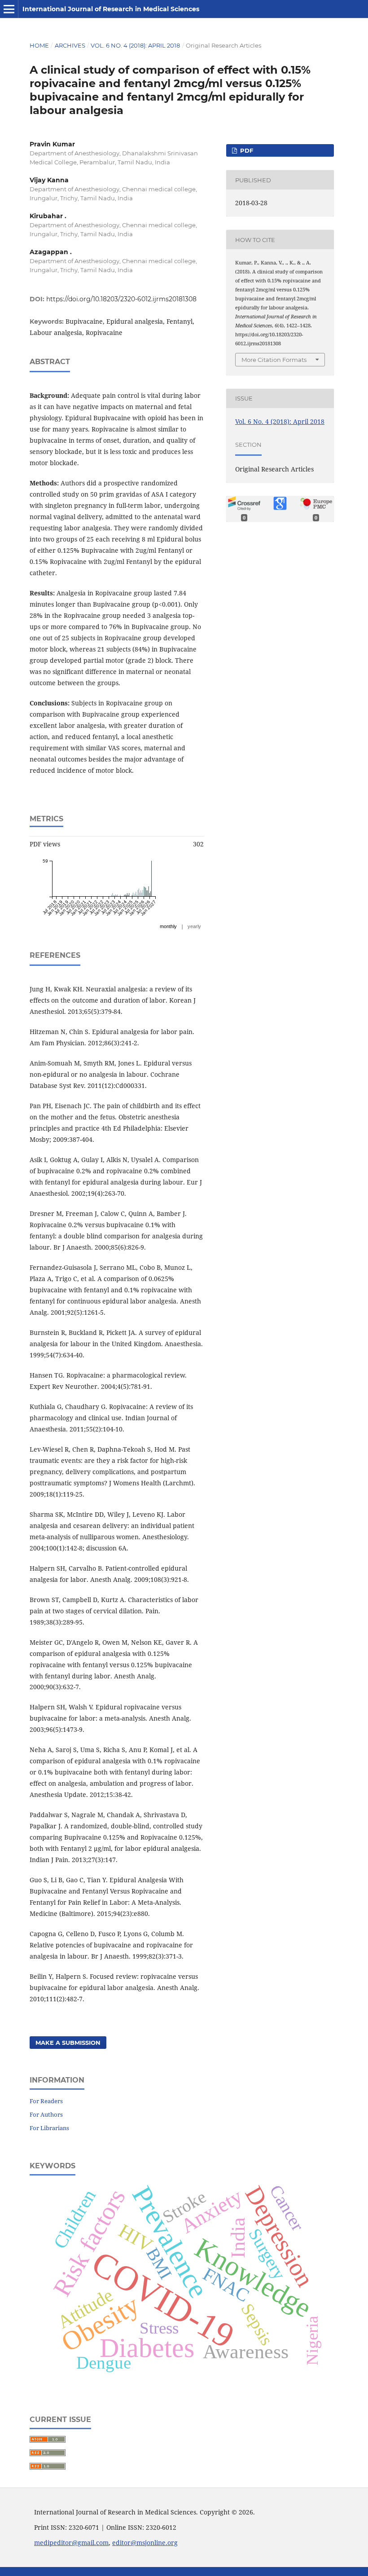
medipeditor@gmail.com (71, 2543)
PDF (246, 150)
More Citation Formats (274, 360)
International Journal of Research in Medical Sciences (111, 9)
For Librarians (49, 2128)
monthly (168, 926)
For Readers (46, 2101)
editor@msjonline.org (145, 2543)
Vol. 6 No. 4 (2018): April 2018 (135, 45)
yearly (194, 926)
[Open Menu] (9, 9)
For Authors (46, 2114)
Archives (70, 45)
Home (39, 45)
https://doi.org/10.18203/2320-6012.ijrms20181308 (121, 299)
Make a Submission (68, 2043)
